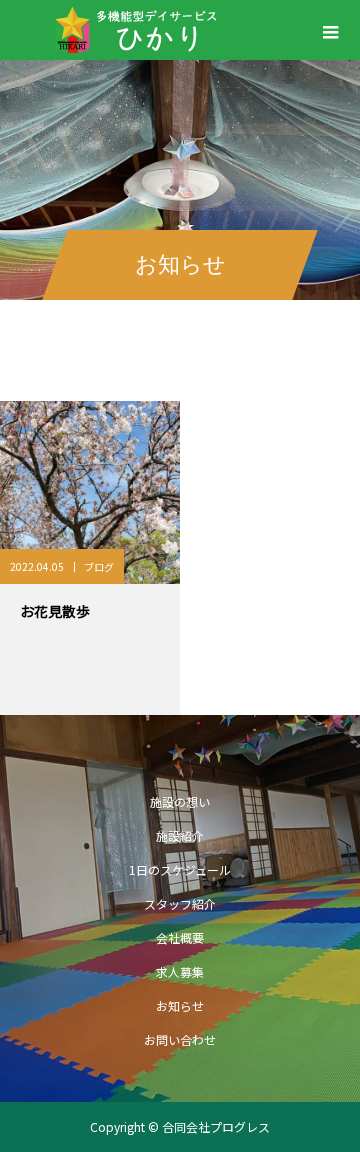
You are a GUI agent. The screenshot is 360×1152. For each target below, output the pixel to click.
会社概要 (180, 937)
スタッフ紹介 (180, 903)
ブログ (99, 566)
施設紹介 (180, 835)
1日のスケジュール (180, 869)
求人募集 (180, 971)
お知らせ (180, 1005)
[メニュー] (330, 30)
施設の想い (180, 801)
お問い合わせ (180, 1039)
